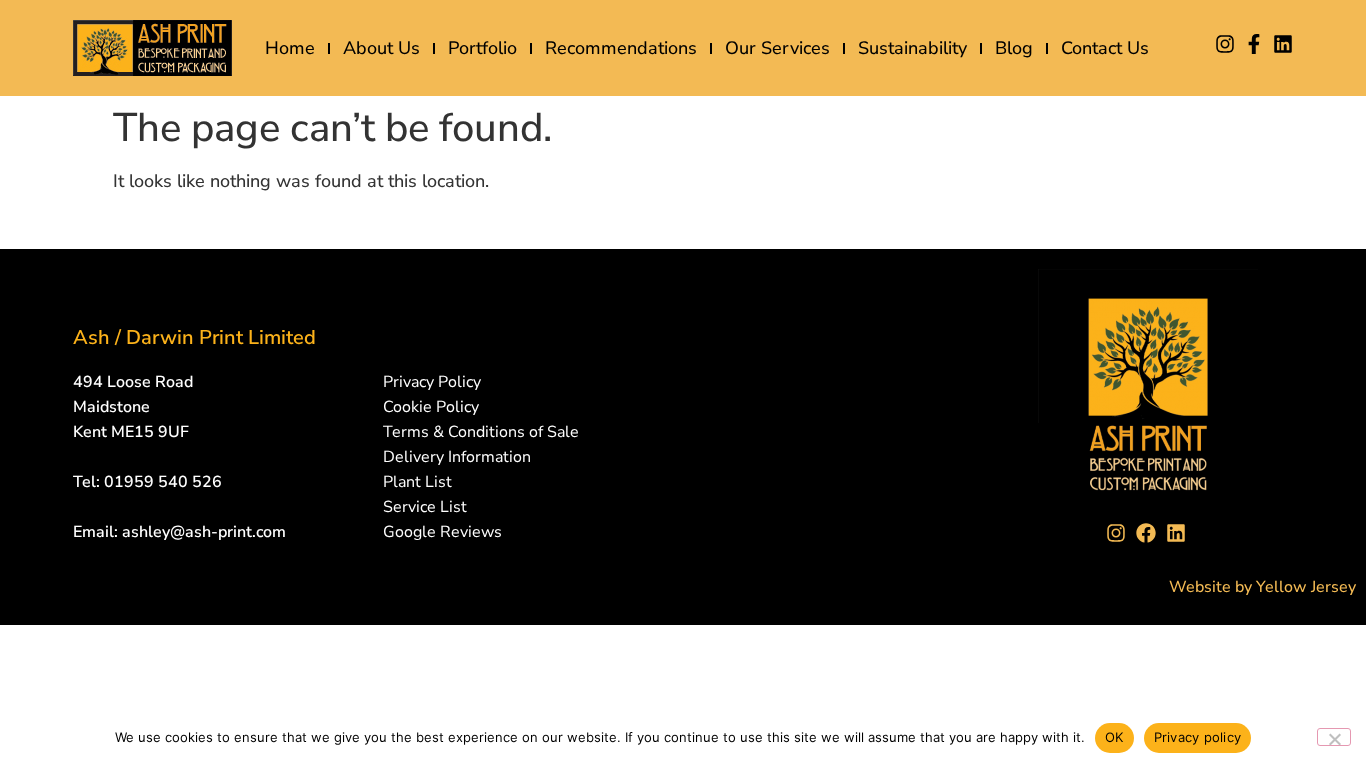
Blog (1014, 48)
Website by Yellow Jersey (1262, 587)
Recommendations (621, 48)
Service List (425, 507)
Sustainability (912, 48)
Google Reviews (442, 532)
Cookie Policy (431, 407)
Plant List (417, 482)
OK (1114, 737)
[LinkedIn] (1178, 532)
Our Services (777, 48)
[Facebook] (1148, 532)
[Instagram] (1225, 44)
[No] (1334, 737)
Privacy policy (1198, 737)
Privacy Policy (432, 382)
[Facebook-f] (1254, 44)
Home (290, 48)
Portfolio (482, 48)
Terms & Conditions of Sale (481, 432)
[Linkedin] (1283, 44)
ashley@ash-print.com (204, 532)
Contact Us (1105, 48)
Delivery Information (457, 457)
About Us (381, 48)
